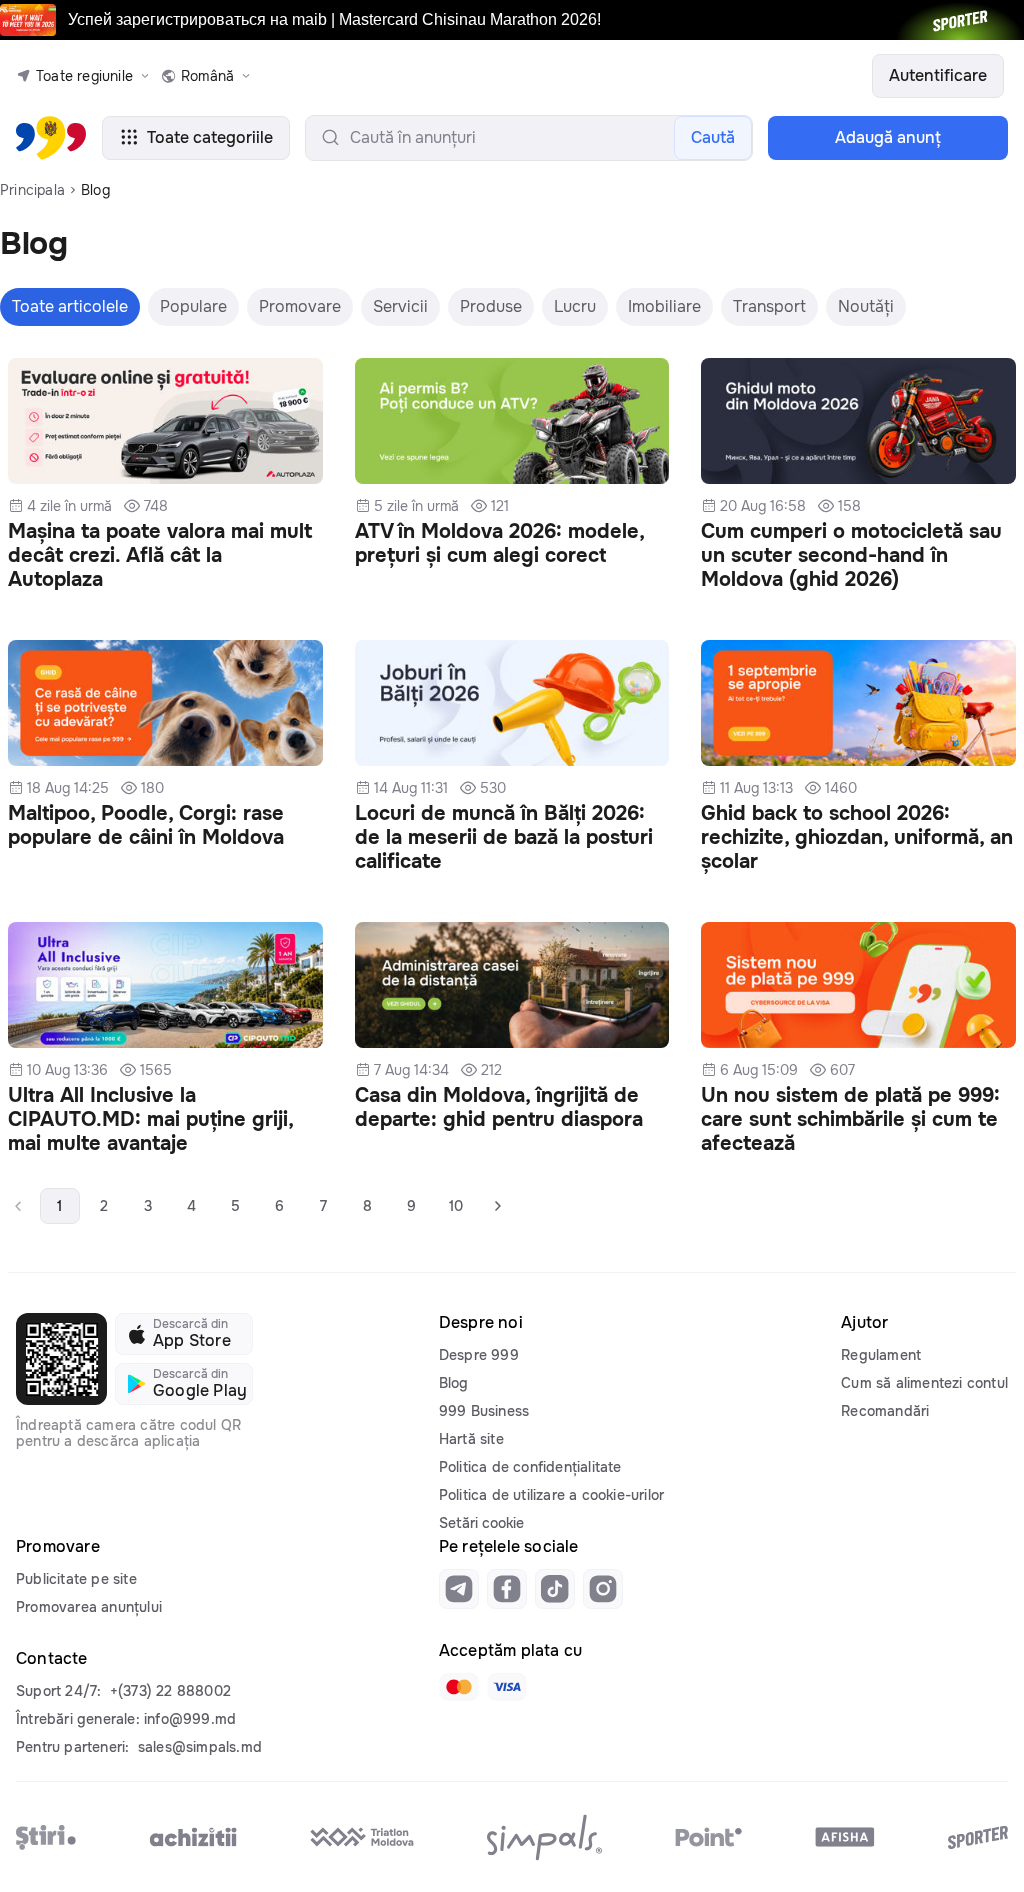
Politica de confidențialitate (530, 1467)
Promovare (300, 306)
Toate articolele (70, 306)
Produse (491, 306)
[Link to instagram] (603, 1589)
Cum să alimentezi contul (924, 1383)
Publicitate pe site (76, 1579)
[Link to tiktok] (555, 1589)
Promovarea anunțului (89, 1607)
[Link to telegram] (459, 1589)
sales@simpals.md (200, 1747)
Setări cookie (481, 1523)
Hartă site (471, 1439)
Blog (454, 1383)
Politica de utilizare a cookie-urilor (551, 1495)
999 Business (484, 1411)
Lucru (575, 306)
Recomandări (885, 1411)
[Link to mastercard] (459, 1687)
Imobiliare (664, 306)
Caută (713, 137)
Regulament (881, 1355)
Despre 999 (479, 1355)
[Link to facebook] (507, 1589)
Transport (769, 306)
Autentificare (938, 75)
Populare (193, 306)
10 (456, 1206)
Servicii (400, 306)
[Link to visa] (507, 1687)
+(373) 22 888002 (170, 1691)
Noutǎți (866, 306)
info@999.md (190, 1719)
